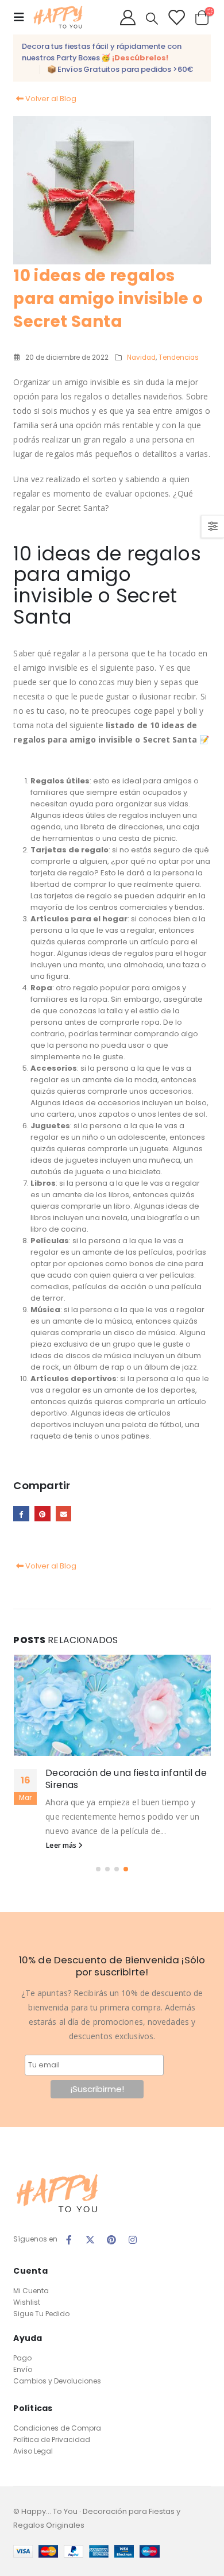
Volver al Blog (50, 99)
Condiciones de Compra (57, 2428)
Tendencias (179, 357)
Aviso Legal (33, 2451)
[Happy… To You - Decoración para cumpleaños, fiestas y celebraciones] (57, 18)
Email (63, 1514)
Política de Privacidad (52, 2439)
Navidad (141, 357)
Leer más (62, 1845)
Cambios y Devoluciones (57, 2381)
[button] (98, 1869)
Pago (22, 2358)
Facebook (21, 1514)
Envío (23, 2369)
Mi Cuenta (31, 2291)
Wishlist (27, 2302)
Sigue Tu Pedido (41, 2314)
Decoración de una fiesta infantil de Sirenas (126, 1779)
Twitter (90, 2240)
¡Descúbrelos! (140, 58)
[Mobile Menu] (22, 17)
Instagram (133, 2240)
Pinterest (42, 1514)
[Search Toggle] (152, 18)
